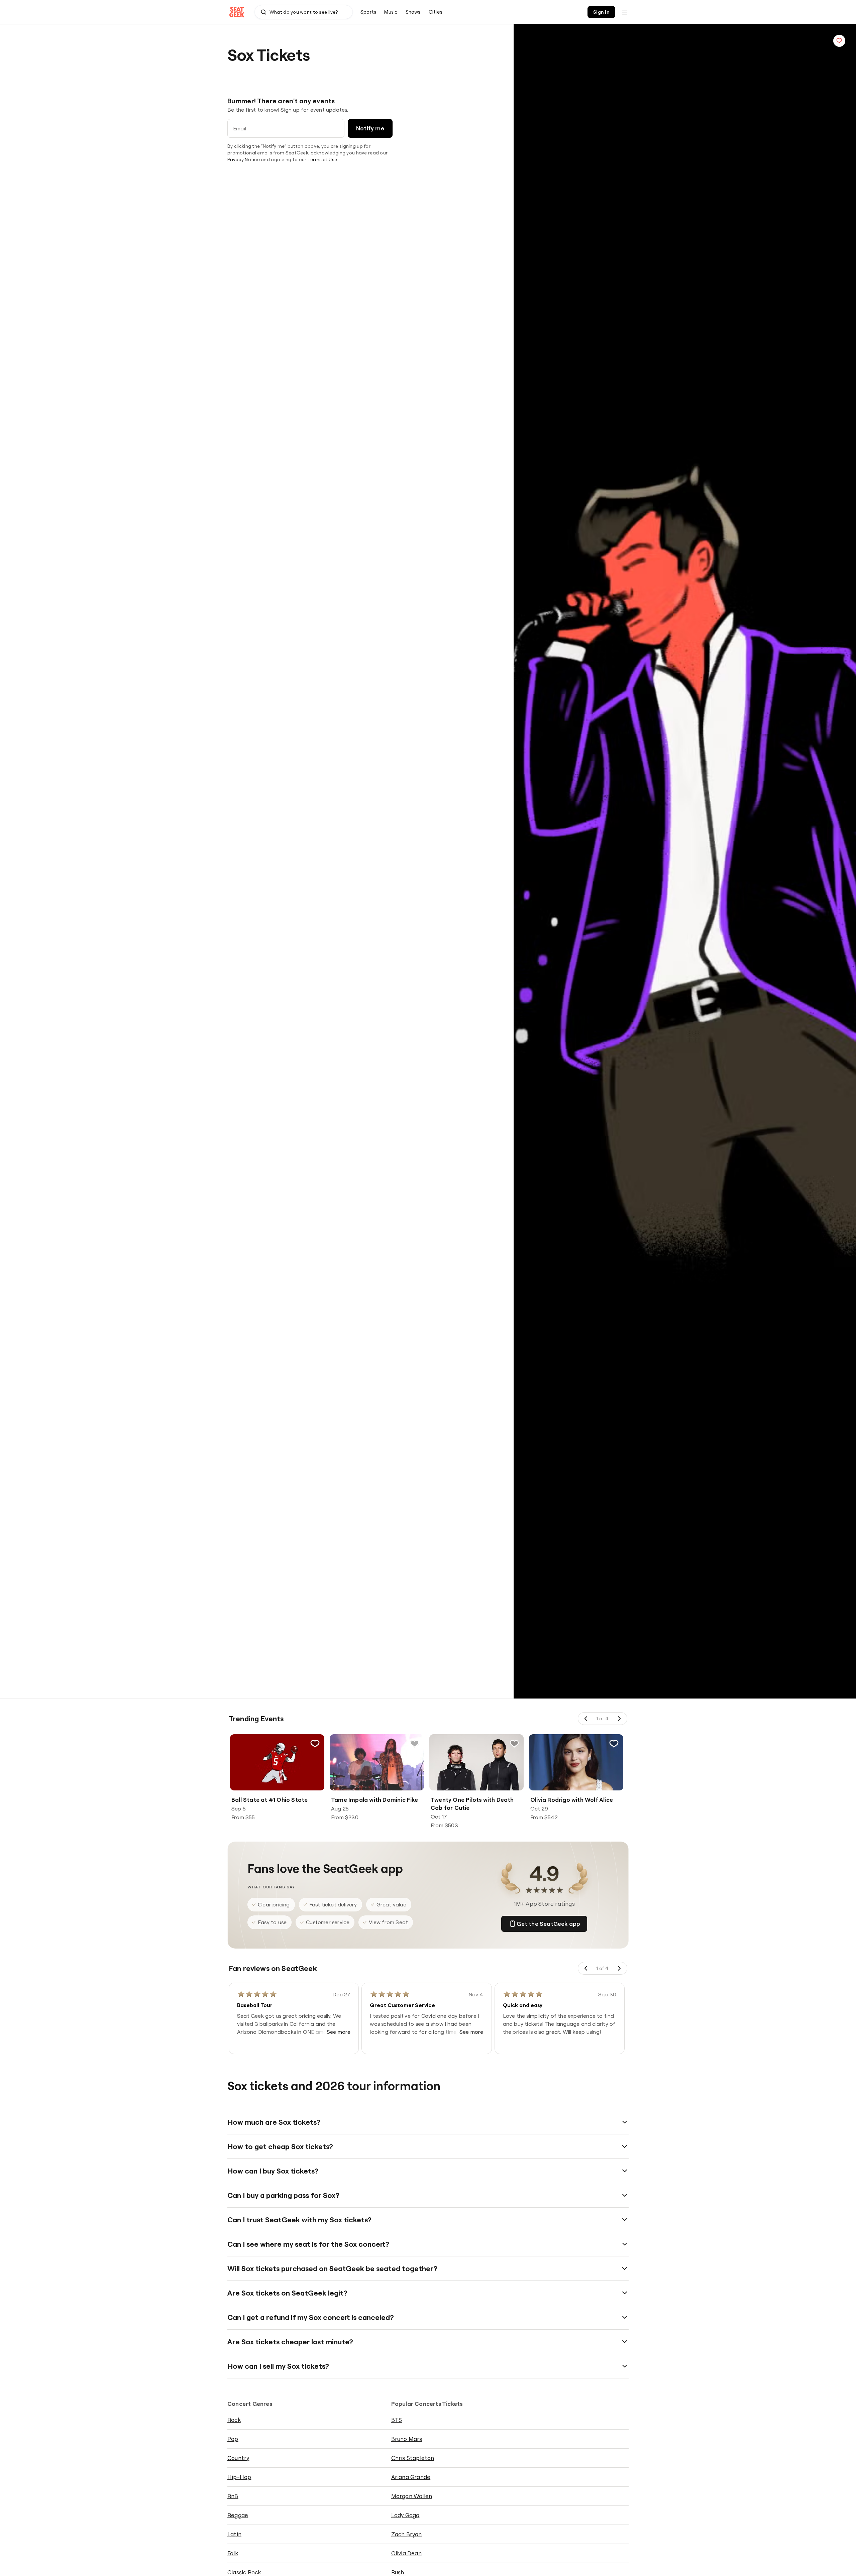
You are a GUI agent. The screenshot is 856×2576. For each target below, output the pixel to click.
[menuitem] (368, 12)
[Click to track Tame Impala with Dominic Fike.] (415, 1744)
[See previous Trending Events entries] (586, 1719)
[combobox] (304, 12)
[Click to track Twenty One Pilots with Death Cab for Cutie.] (514, 1744)
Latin (234, 2534)
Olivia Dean (406, 2553)
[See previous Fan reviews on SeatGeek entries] (586, 1968)
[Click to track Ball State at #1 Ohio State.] (315, 1744)
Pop (233, 2439)
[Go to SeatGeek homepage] (237, 12)
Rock (234, 2420)
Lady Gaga (405, 2515)
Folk (233, 2553)
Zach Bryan (407, 2534)
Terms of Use (322, 159)
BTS (397, 2420)
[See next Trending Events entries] (619, 1719)
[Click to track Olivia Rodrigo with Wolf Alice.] (614, 1744)
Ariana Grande (411, 2477)
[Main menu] (625, 12)
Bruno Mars (407, 2439)
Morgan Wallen (412, 2496)
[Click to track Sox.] (839, 41)
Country (238, 2458)
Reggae (238, 2515)
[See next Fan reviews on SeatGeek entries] (619, 1968)
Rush (398, 2572)
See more (339, 2032)
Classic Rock (244, 2572)
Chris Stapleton (413, 2458)
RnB (233, 2496)
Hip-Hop (239, 2477)
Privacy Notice (244, 159)
